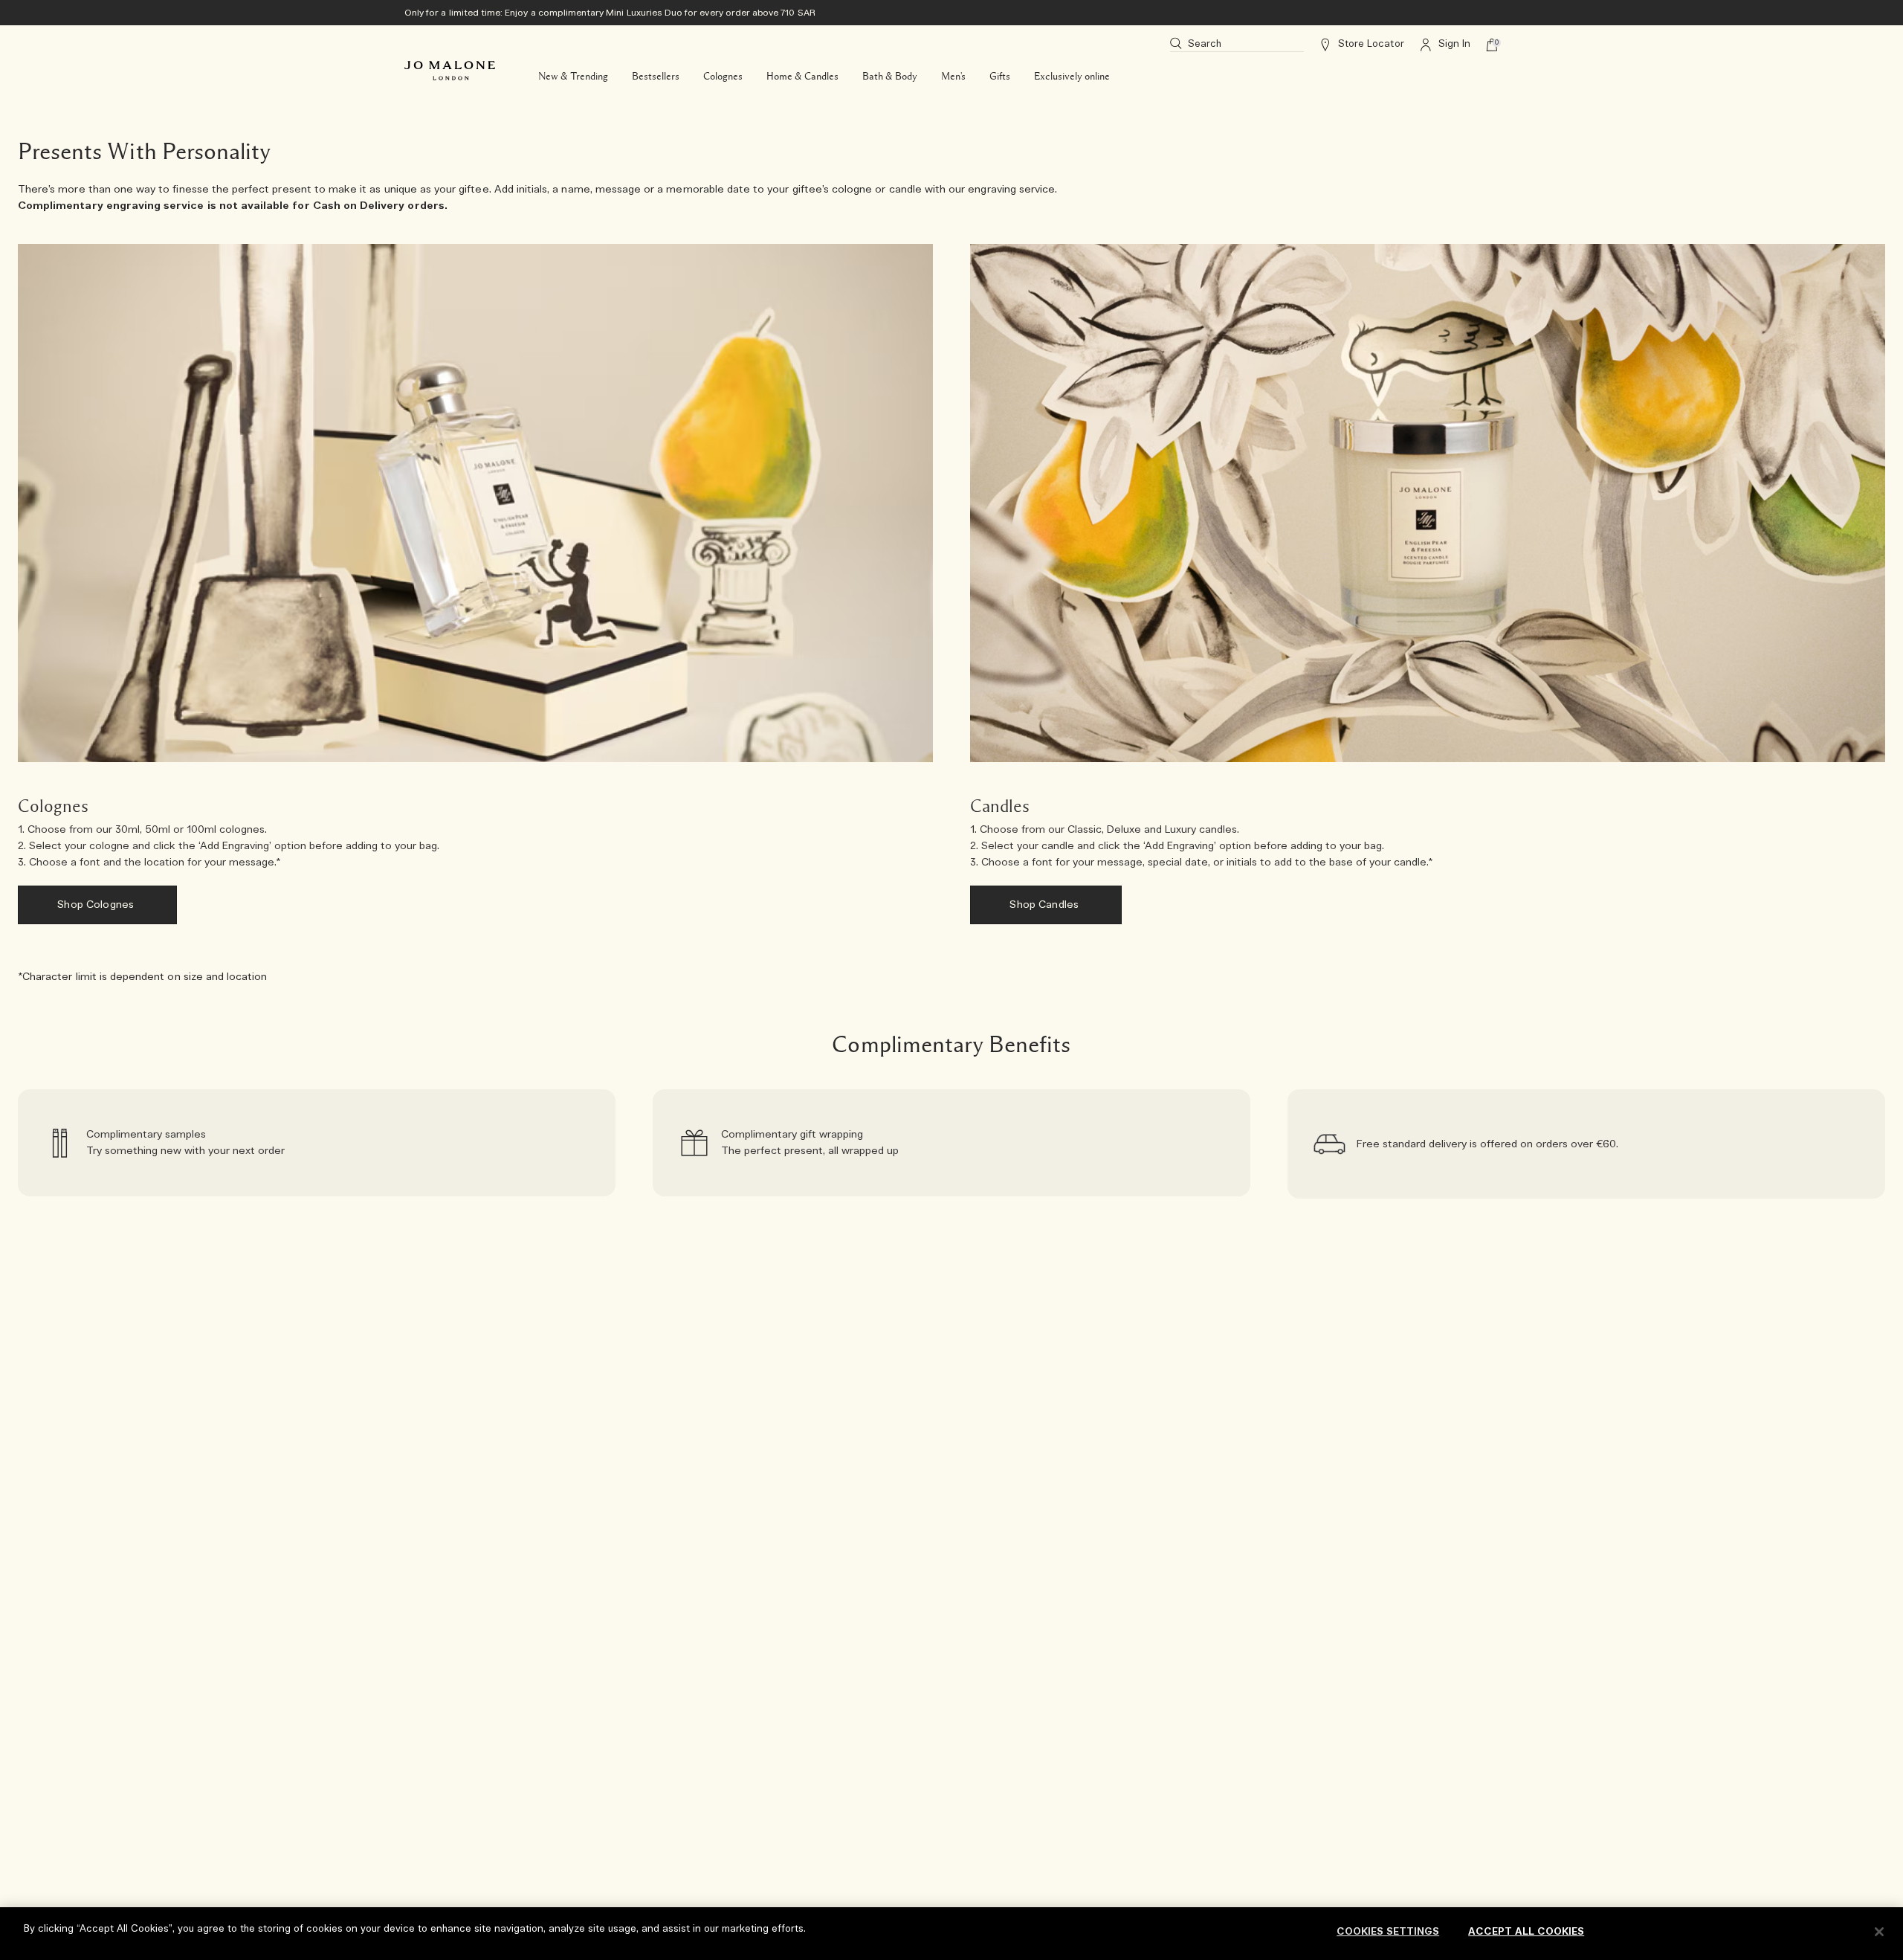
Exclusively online (1072, 77)
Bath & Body (890, 77)
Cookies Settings (1388, 1932)
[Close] (1879, 1932)
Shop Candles (1046, 905)
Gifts (1000, 77)
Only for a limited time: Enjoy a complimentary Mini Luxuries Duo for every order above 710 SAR (610, 13)
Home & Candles (802, 77)
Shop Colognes (97, 905)
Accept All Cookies (1526, 1932)
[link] (317, 1144)
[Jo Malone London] (450, 71)
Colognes (723, 77)
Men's (953, 77)
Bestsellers (656, 77)
